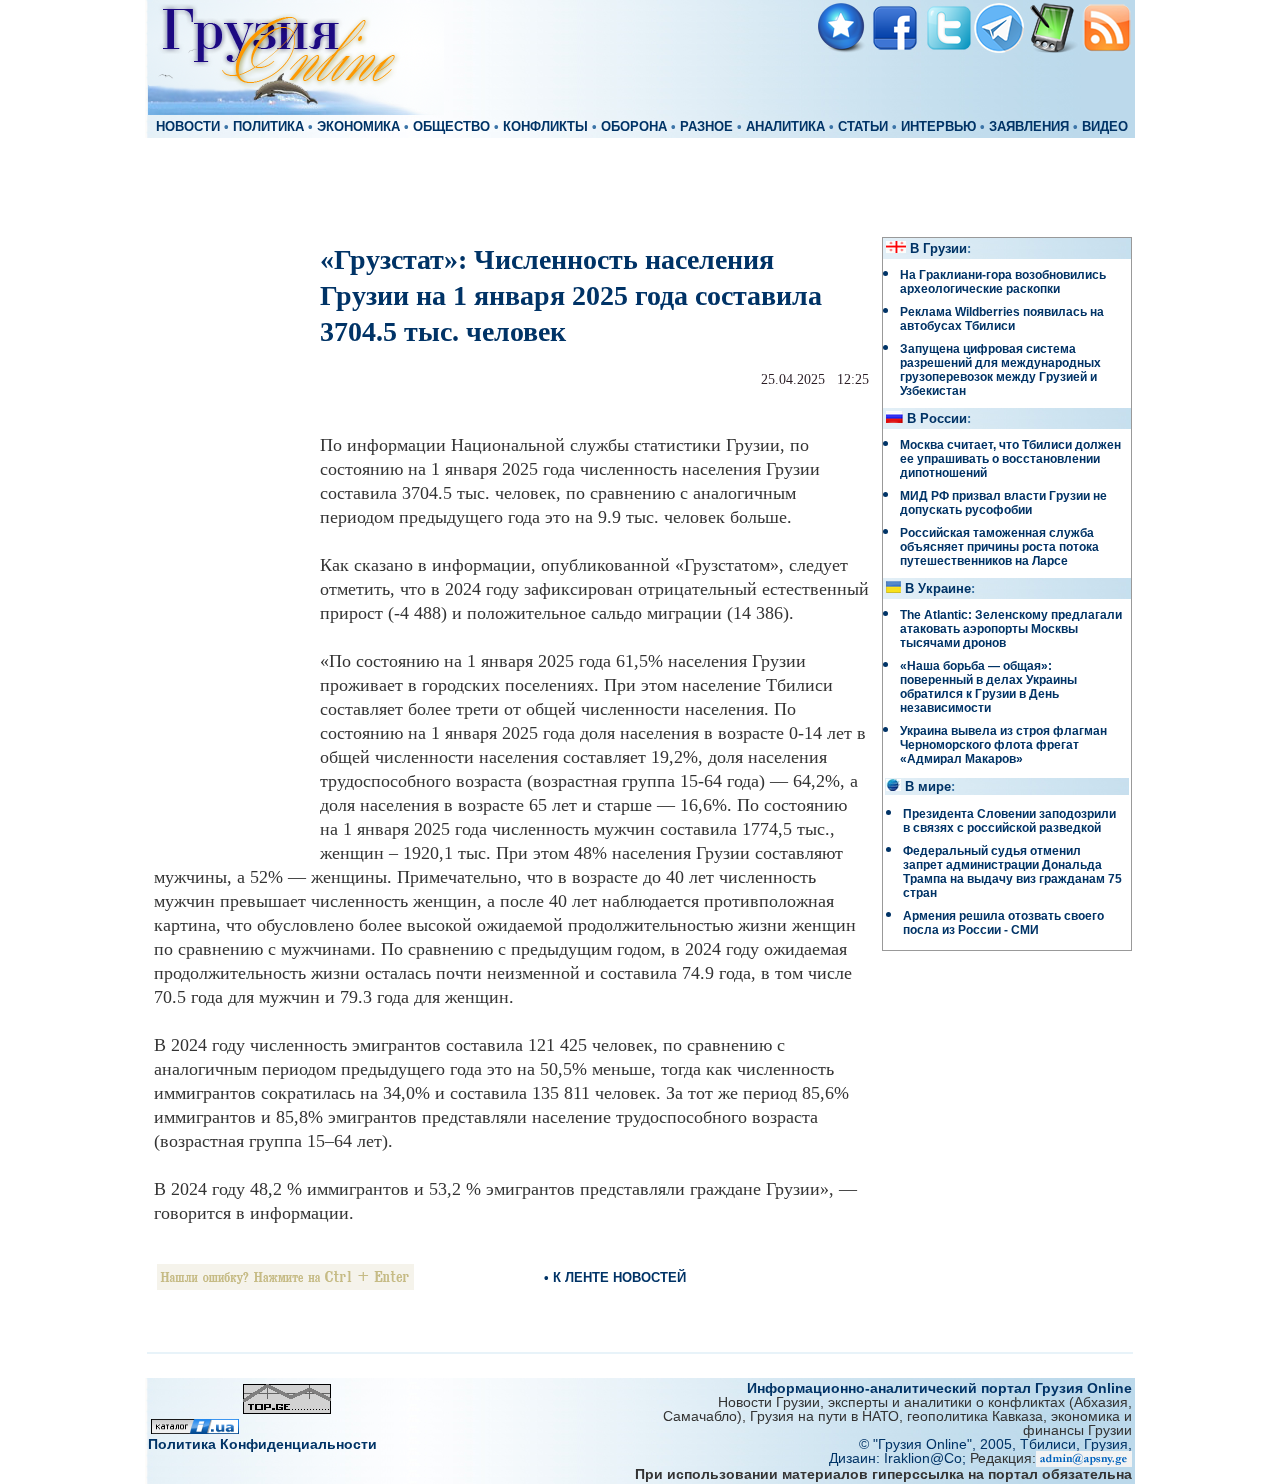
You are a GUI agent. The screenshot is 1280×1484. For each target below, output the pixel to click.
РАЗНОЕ (706, 127)
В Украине (938, 589)
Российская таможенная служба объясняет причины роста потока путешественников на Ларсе (999, 547)
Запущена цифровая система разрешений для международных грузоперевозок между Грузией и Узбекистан (1000, 370)
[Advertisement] (640, 186)
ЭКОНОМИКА (358, 127)
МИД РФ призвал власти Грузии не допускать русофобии (1003, 503)
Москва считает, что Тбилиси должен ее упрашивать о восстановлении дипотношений (1010, 459)
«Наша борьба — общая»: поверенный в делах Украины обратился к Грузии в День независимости (988, 687)
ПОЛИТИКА (268, 127)
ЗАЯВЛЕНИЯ (1029, 127)
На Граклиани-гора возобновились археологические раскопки (1003, 282)
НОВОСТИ (188, 127)
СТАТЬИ (863, 127)
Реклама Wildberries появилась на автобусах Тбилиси (1002, 319)
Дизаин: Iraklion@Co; (899, 1458)
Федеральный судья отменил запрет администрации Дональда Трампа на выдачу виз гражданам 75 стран (1012, 872)
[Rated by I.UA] (195, 1428)
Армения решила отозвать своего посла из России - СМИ (1003, 923)
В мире (928, 787)
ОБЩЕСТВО (451, 127)
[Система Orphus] (285, 1284)
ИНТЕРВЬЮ (938, 127)
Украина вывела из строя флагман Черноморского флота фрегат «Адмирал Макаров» (1003, 745)
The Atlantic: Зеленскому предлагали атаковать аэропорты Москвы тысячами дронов (1011, 629)
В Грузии (938, 249)
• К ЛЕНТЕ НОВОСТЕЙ (615, 1277)
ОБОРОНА (634, 127)
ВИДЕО (1105, 127)
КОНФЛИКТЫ (545, 127)
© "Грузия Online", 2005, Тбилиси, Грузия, (995, 1444)
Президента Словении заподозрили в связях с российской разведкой (1009, 821)
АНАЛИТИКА (785, 127)
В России (937, 419)
